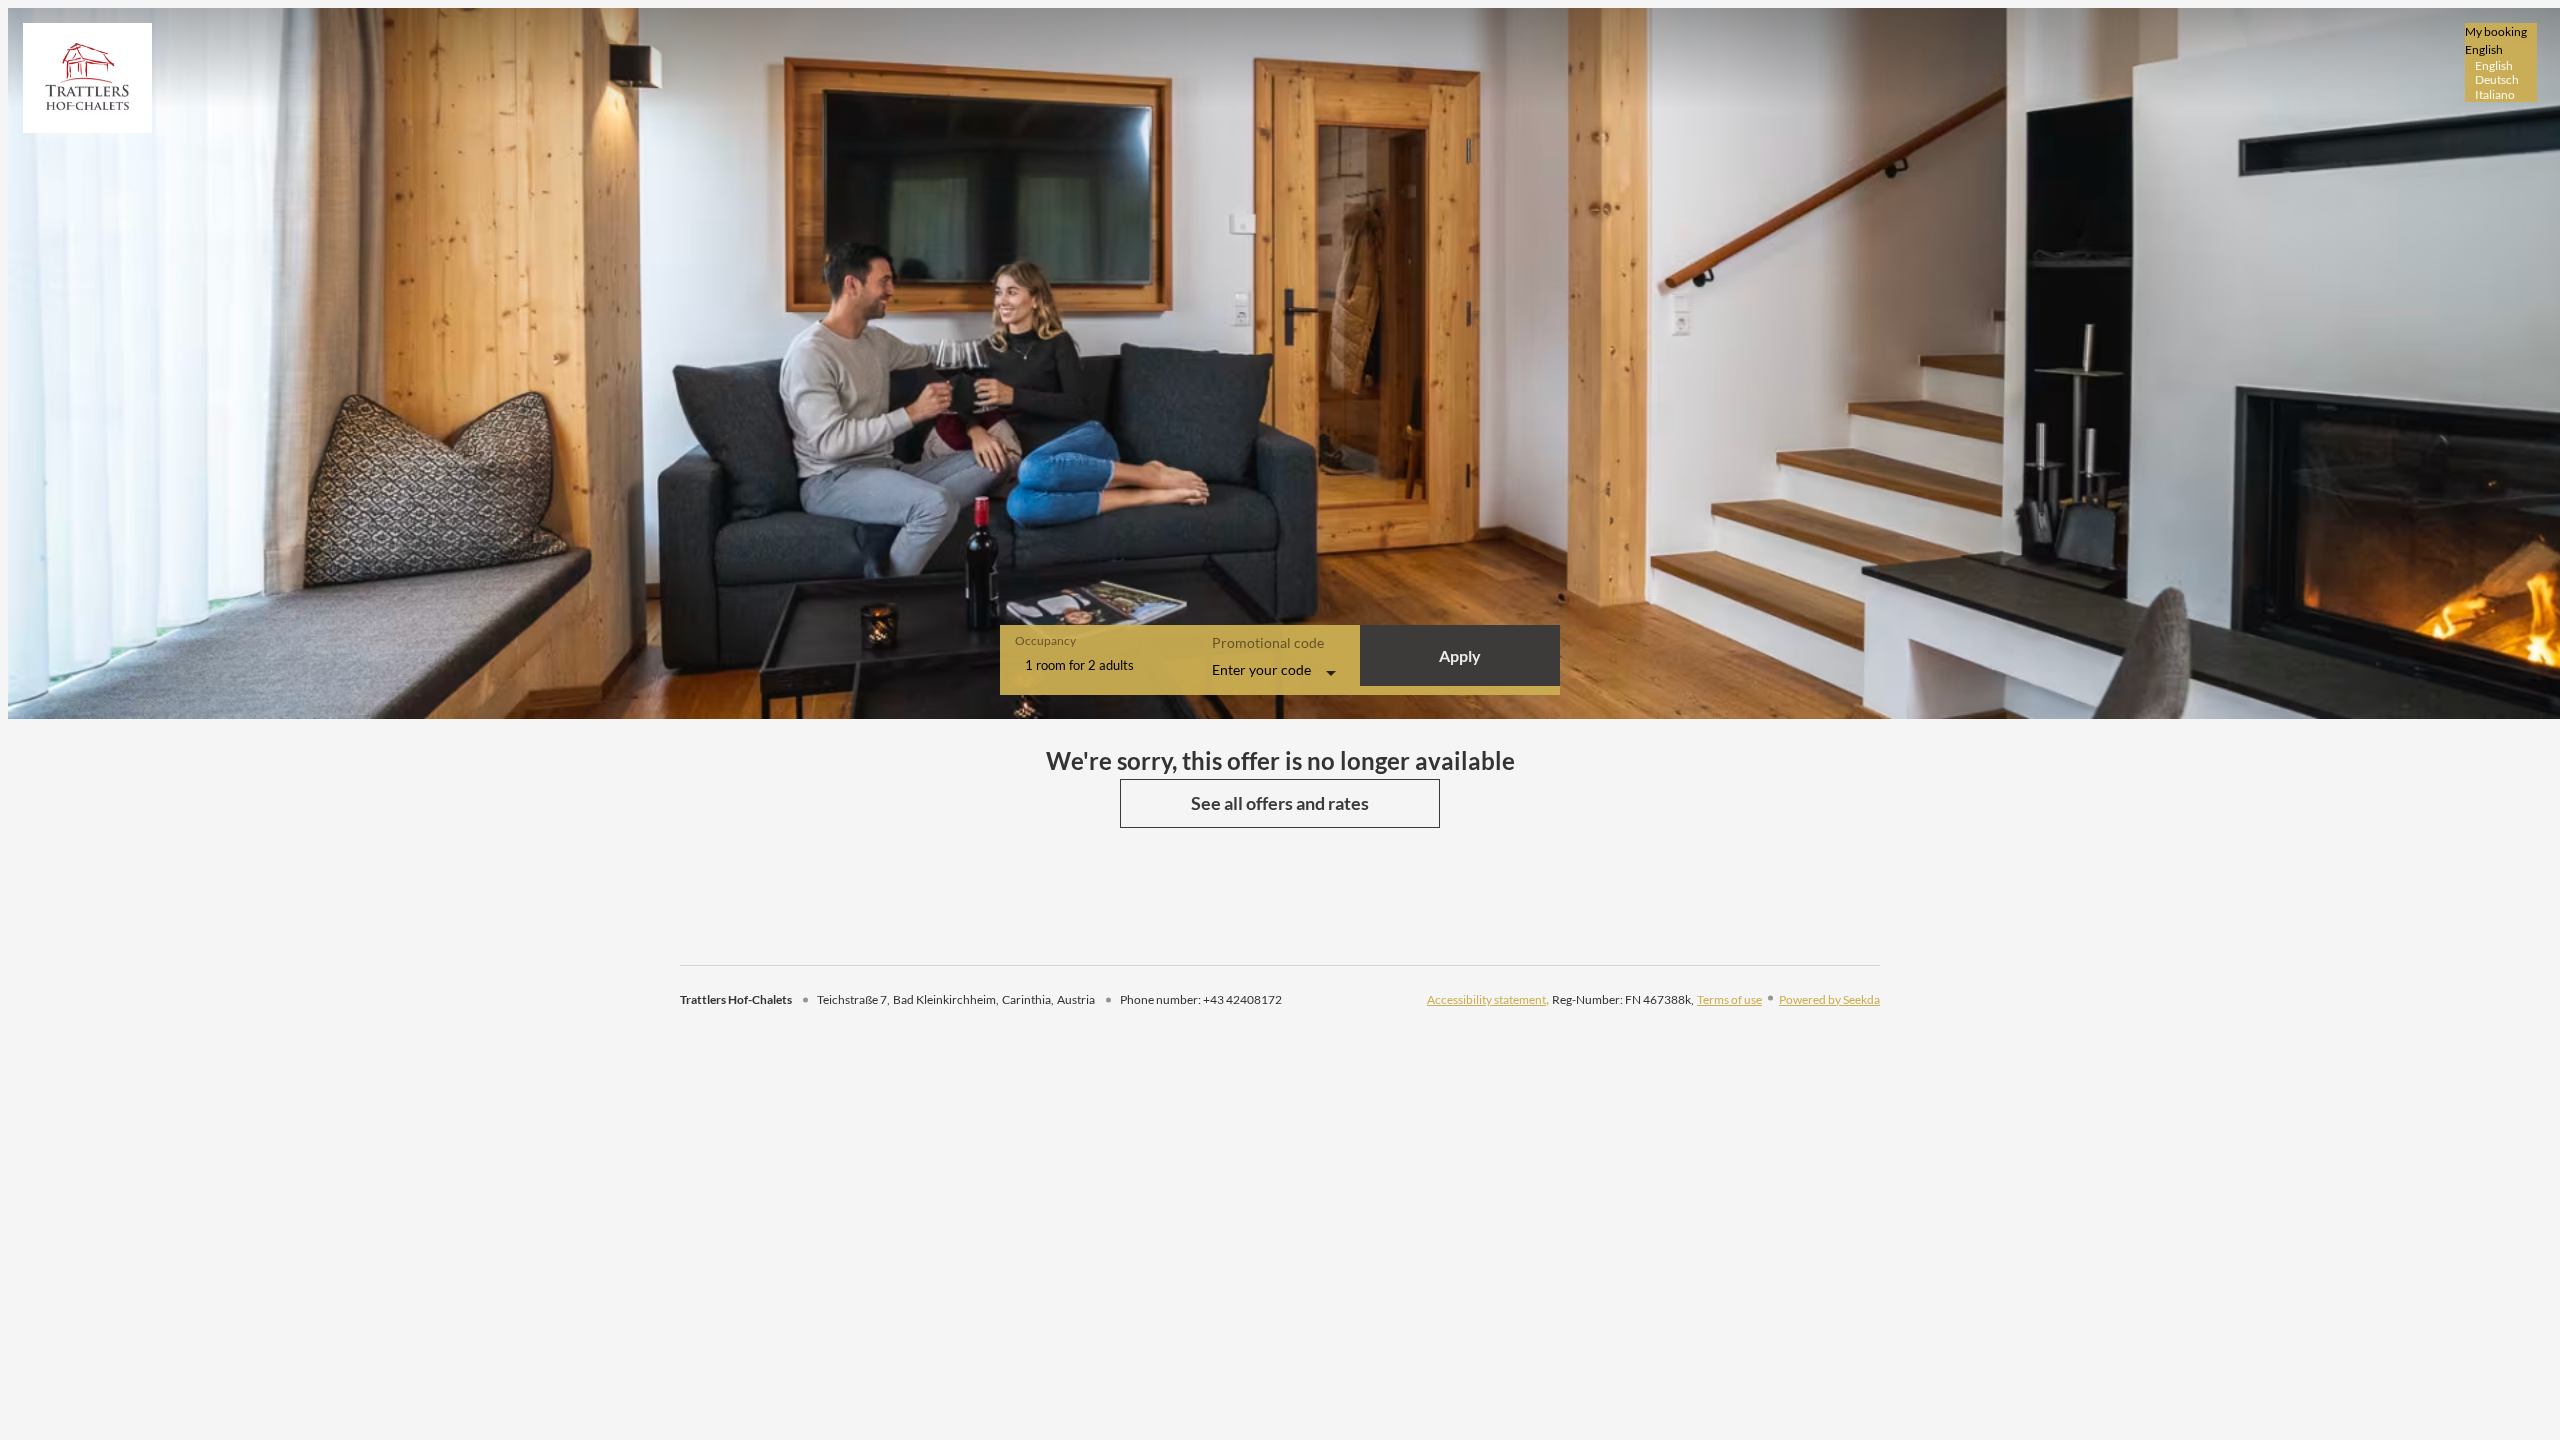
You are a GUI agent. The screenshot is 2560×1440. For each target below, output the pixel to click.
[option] (2501, 66)
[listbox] (2501, 62)
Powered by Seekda (1829, 999)
